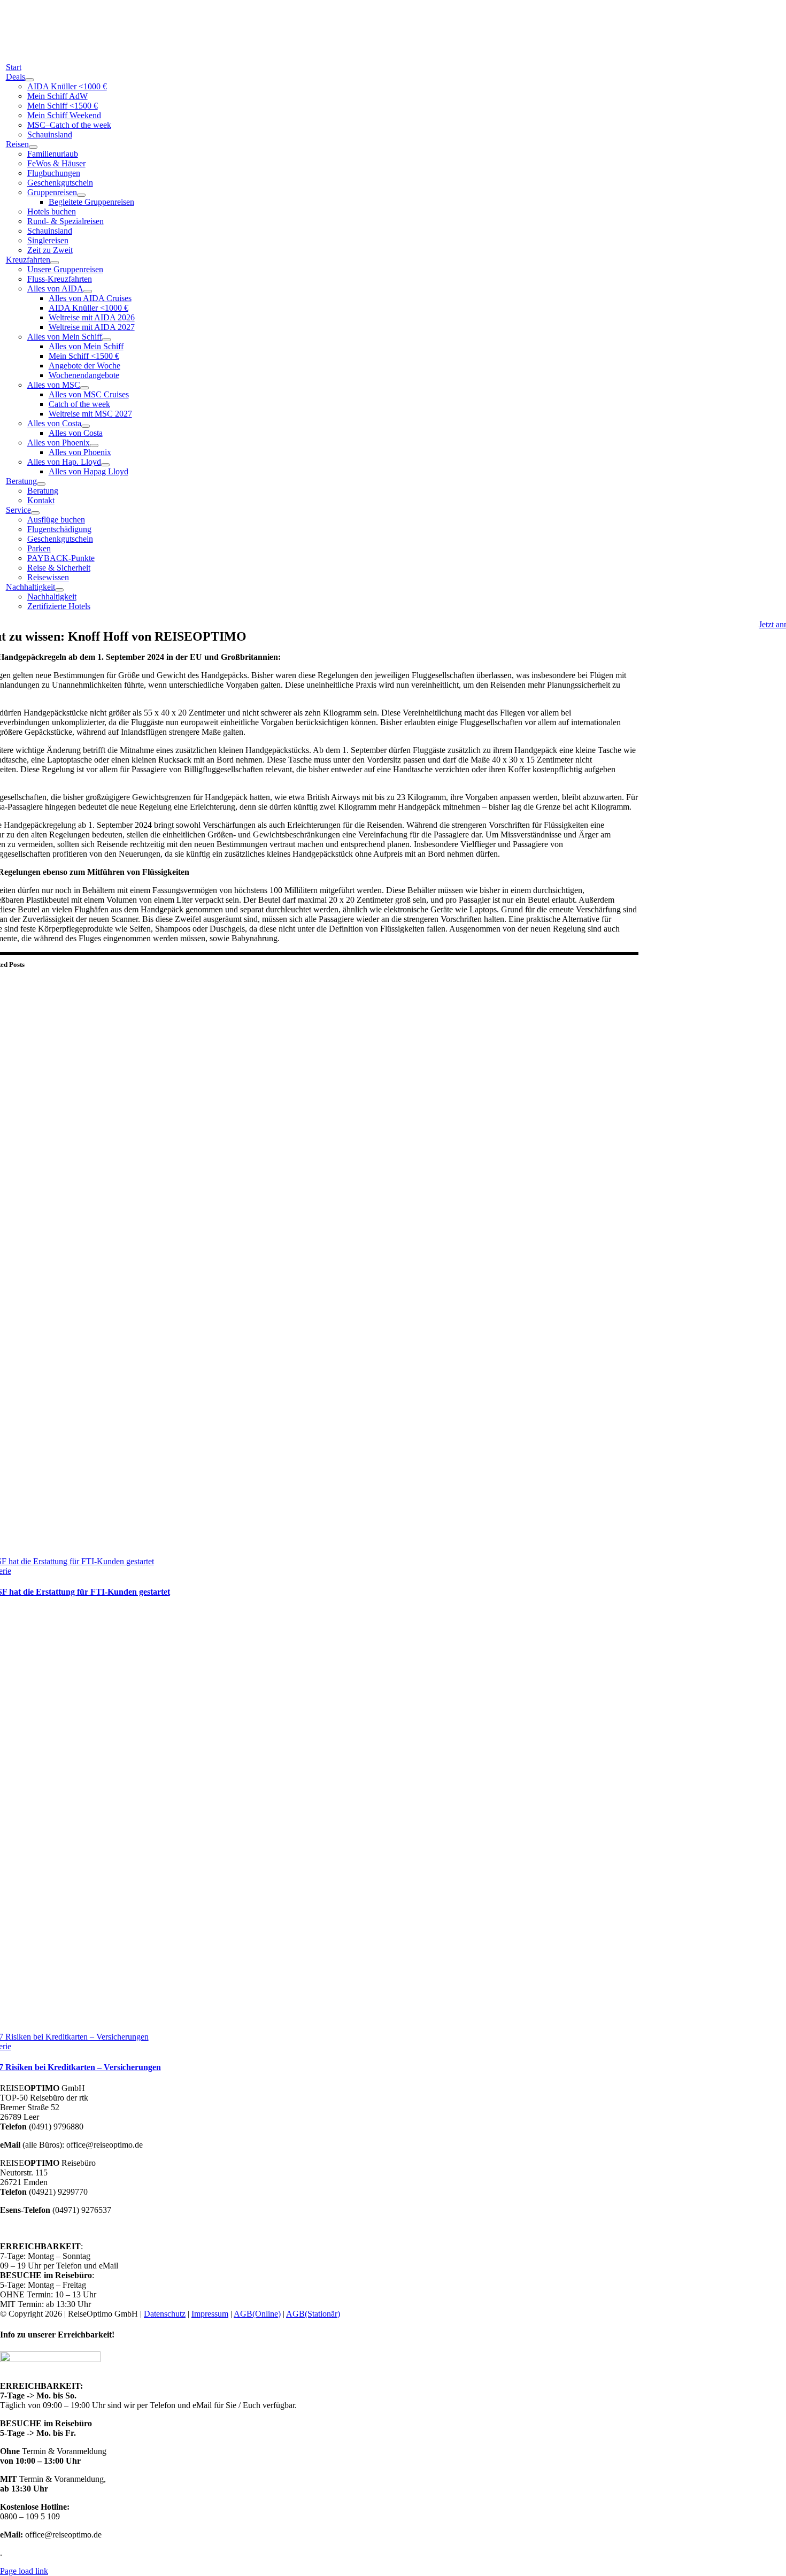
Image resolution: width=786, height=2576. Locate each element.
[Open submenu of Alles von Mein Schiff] (106, 340)
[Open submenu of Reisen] (33, 147)
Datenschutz (165, 2314)
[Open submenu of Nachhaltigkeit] (59, 590)
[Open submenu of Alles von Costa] (86, 426)
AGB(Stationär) (313, 2314)
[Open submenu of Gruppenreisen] (81, 195)
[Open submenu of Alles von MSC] (84, 388)
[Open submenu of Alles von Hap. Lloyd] (105, 465)
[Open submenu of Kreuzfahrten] (55, 263)
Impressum (210, 2314)
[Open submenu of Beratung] (41, 484)
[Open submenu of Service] (35, 513)
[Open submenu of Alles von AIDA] (88, 291)
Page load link (24, 2571)
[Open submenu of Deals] (29, 80)
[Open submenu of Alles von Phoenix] (94, 445)
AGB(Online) (257, 2314)
